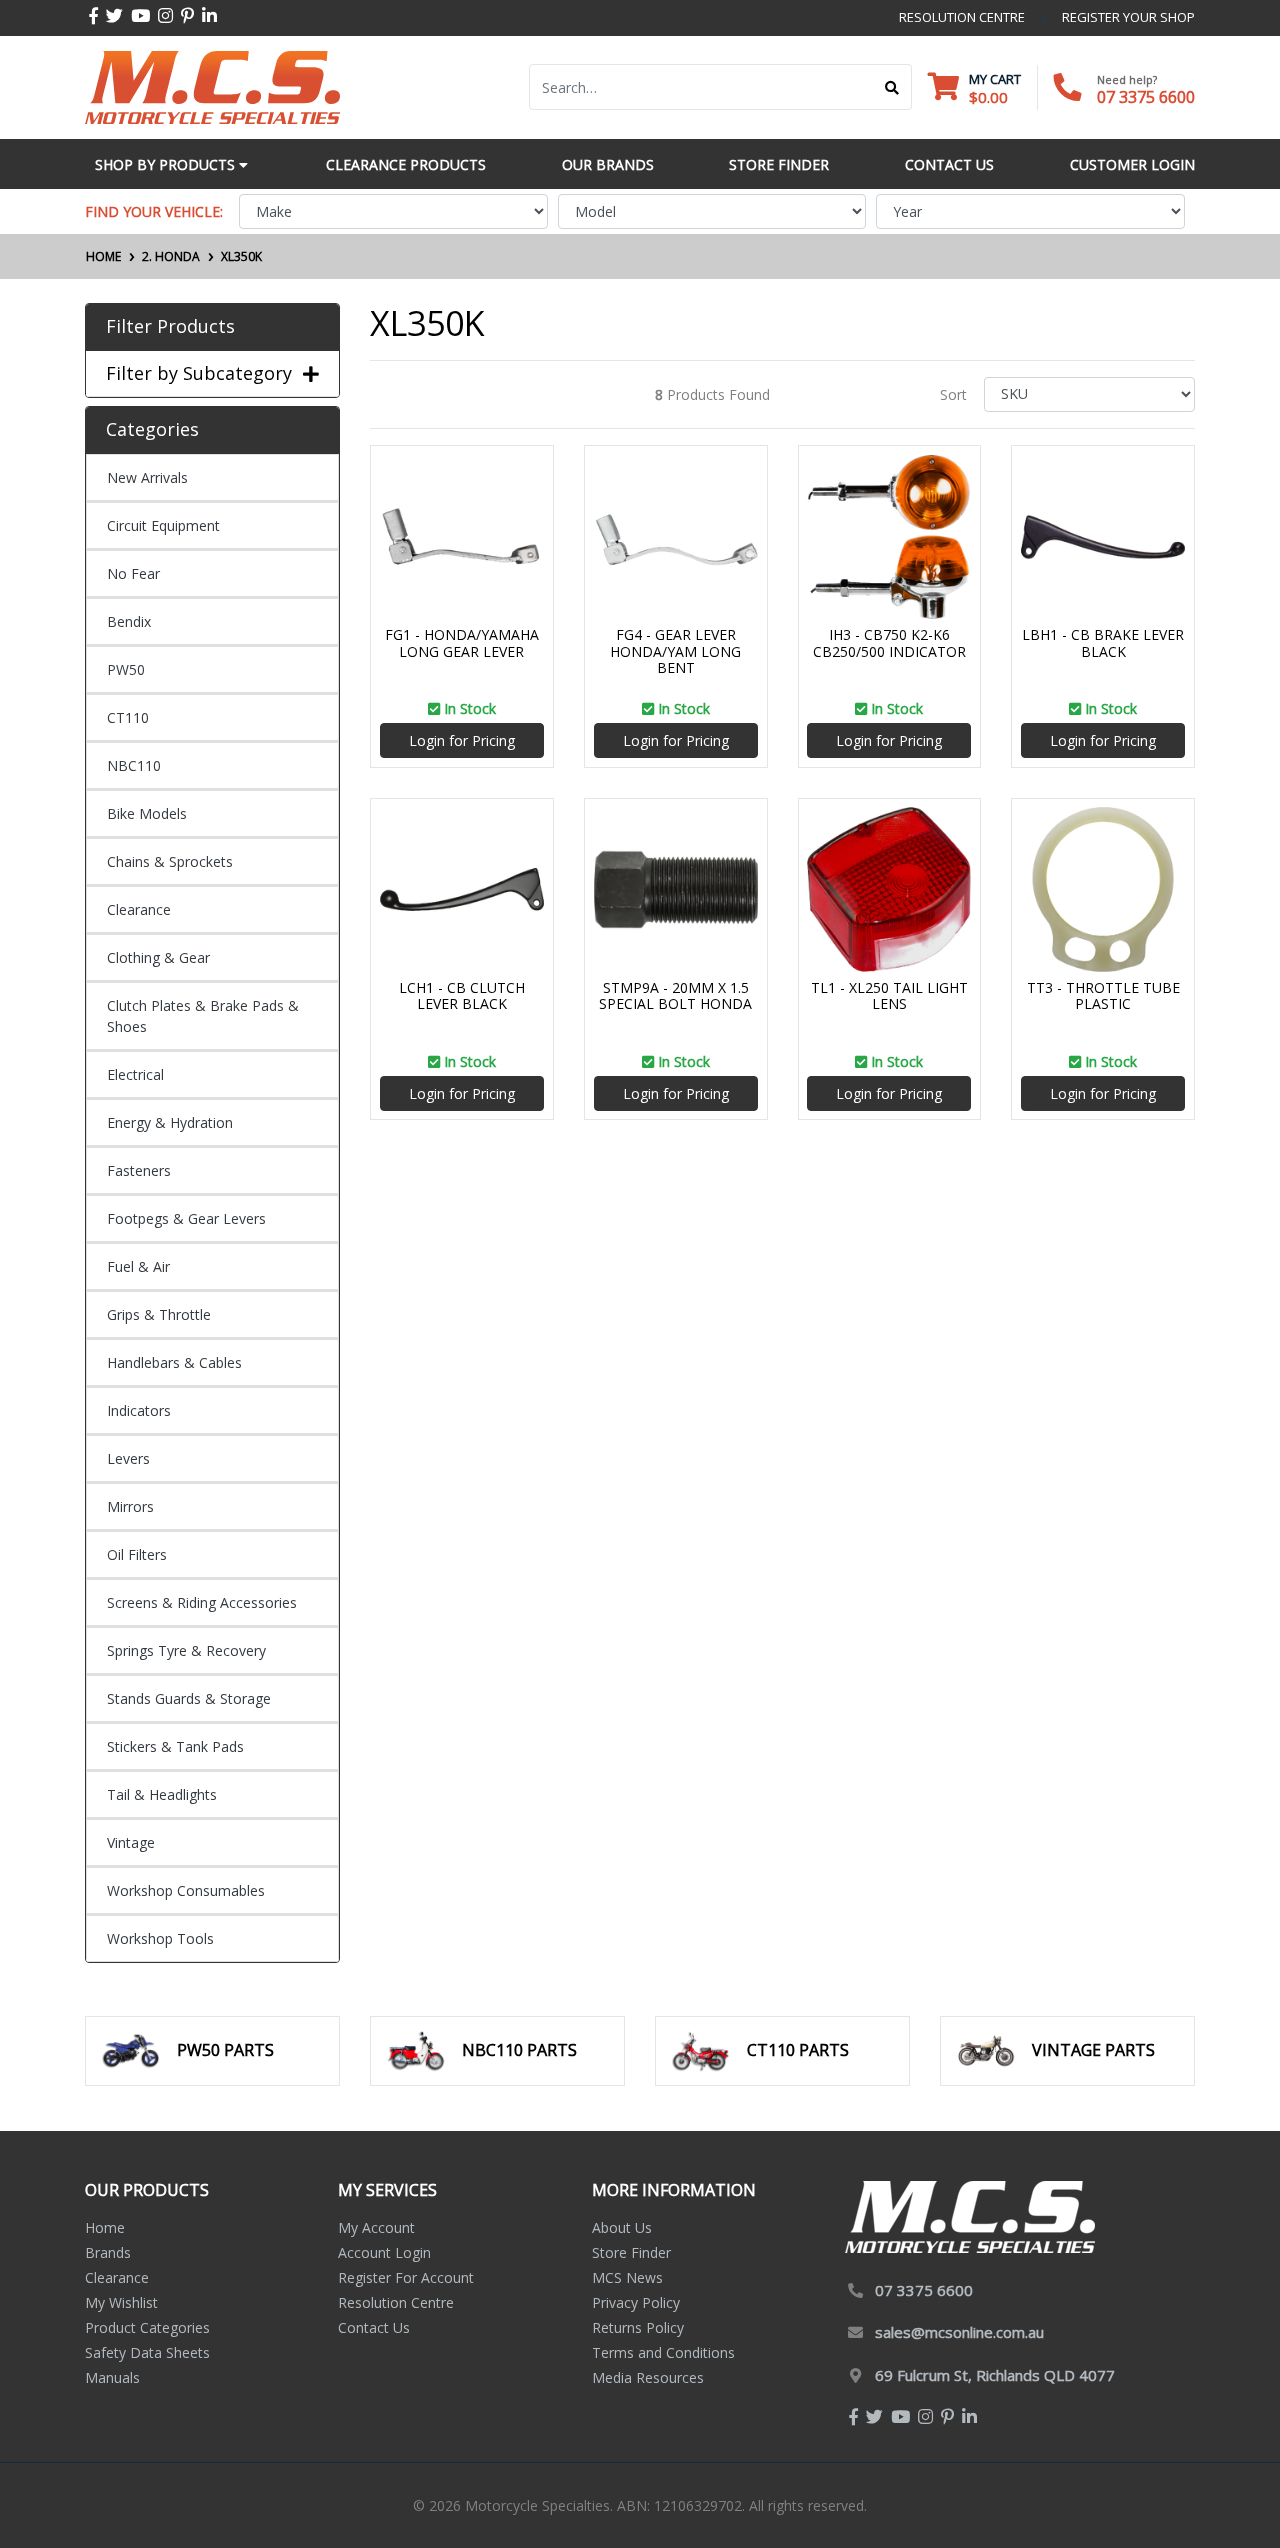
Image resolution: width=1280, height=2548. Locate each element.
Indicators (139, 1410)
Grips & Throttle (159, 1314)
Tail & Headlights (162, 1794)
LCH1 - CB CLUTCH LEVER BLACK (462, 996)
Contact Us (374, 2327)
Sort (953, 394)
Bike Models (147, 813)
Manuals (112, 2377)
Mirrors (130, 1506)
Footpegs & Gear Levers (186, 1218)
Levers (128, 1458)
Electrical (135, 1074)
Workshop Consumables (186, 1890)
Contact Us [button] (949, 164)
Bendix (129, 621)
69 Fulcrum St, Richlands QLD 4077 (995, 2375)
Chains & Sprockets (170, 861)
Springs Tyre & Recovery (186, 1650)
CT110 (128, 717)
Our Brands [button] (608, 164)
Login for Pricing (462, 740)
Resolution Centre (396, 2302)
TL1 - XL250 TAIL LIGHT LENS (889, 996)
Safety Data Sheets (147, 2352)
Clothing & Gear (158, 957)
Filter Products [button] (170, 327)
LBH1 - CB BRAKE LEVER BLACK (1103, 643)
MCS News (627, 2277)
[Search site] (892, 87)
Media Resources (648, 2377)
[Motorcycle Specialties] (212, 85)
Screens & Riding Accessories (202, 1602)
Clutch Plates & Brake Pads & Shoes (203, 1016)
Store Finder (631, 2252)
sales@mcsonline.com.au (959, 2332)
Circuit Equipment (163, 525)
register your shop (1128, 17)
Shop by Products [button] (167, 164)
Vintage (131, 1842)
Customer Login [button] (1132, 164)
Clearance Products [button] (406, 164)
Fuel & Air (138, 1266)
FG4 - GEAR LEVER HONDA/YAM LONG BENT (675, 651)
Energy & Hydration (170, 1122)
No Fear (133, 573)
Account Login (384, 2252)
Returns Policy (638, 2327)
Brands (108, 2252)
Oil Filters (137, 1554)
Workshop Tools (160, 1938)
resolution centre (962, 17)
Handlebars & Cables (174, 1362)
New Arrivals (147, 477)
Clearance (139, 909)
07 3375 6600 (1146, 97)
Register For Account (406, 2277)
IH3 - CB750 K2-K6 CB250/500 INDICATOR (889, 643)
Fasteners (139, 1170)
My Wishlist (121, 2302)
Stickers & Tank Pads (175, 1746)
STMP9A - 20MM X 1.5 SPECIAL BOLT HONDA (675, 996)
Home (105, 2227)
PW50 (126, 669)
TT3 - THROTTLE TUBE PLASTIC (1103, 996)
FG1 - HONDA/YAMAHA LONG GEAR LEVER (462, 643)
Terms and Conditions (663, 2352)
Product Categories (147, 2327)
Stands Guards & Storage (189, 1698)
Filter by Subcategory (199, 374)
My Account (376, 2227)
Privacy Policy (636, 2302)
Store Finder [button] (779, 164)
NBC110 (134, 765)
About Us (622, 2227)
